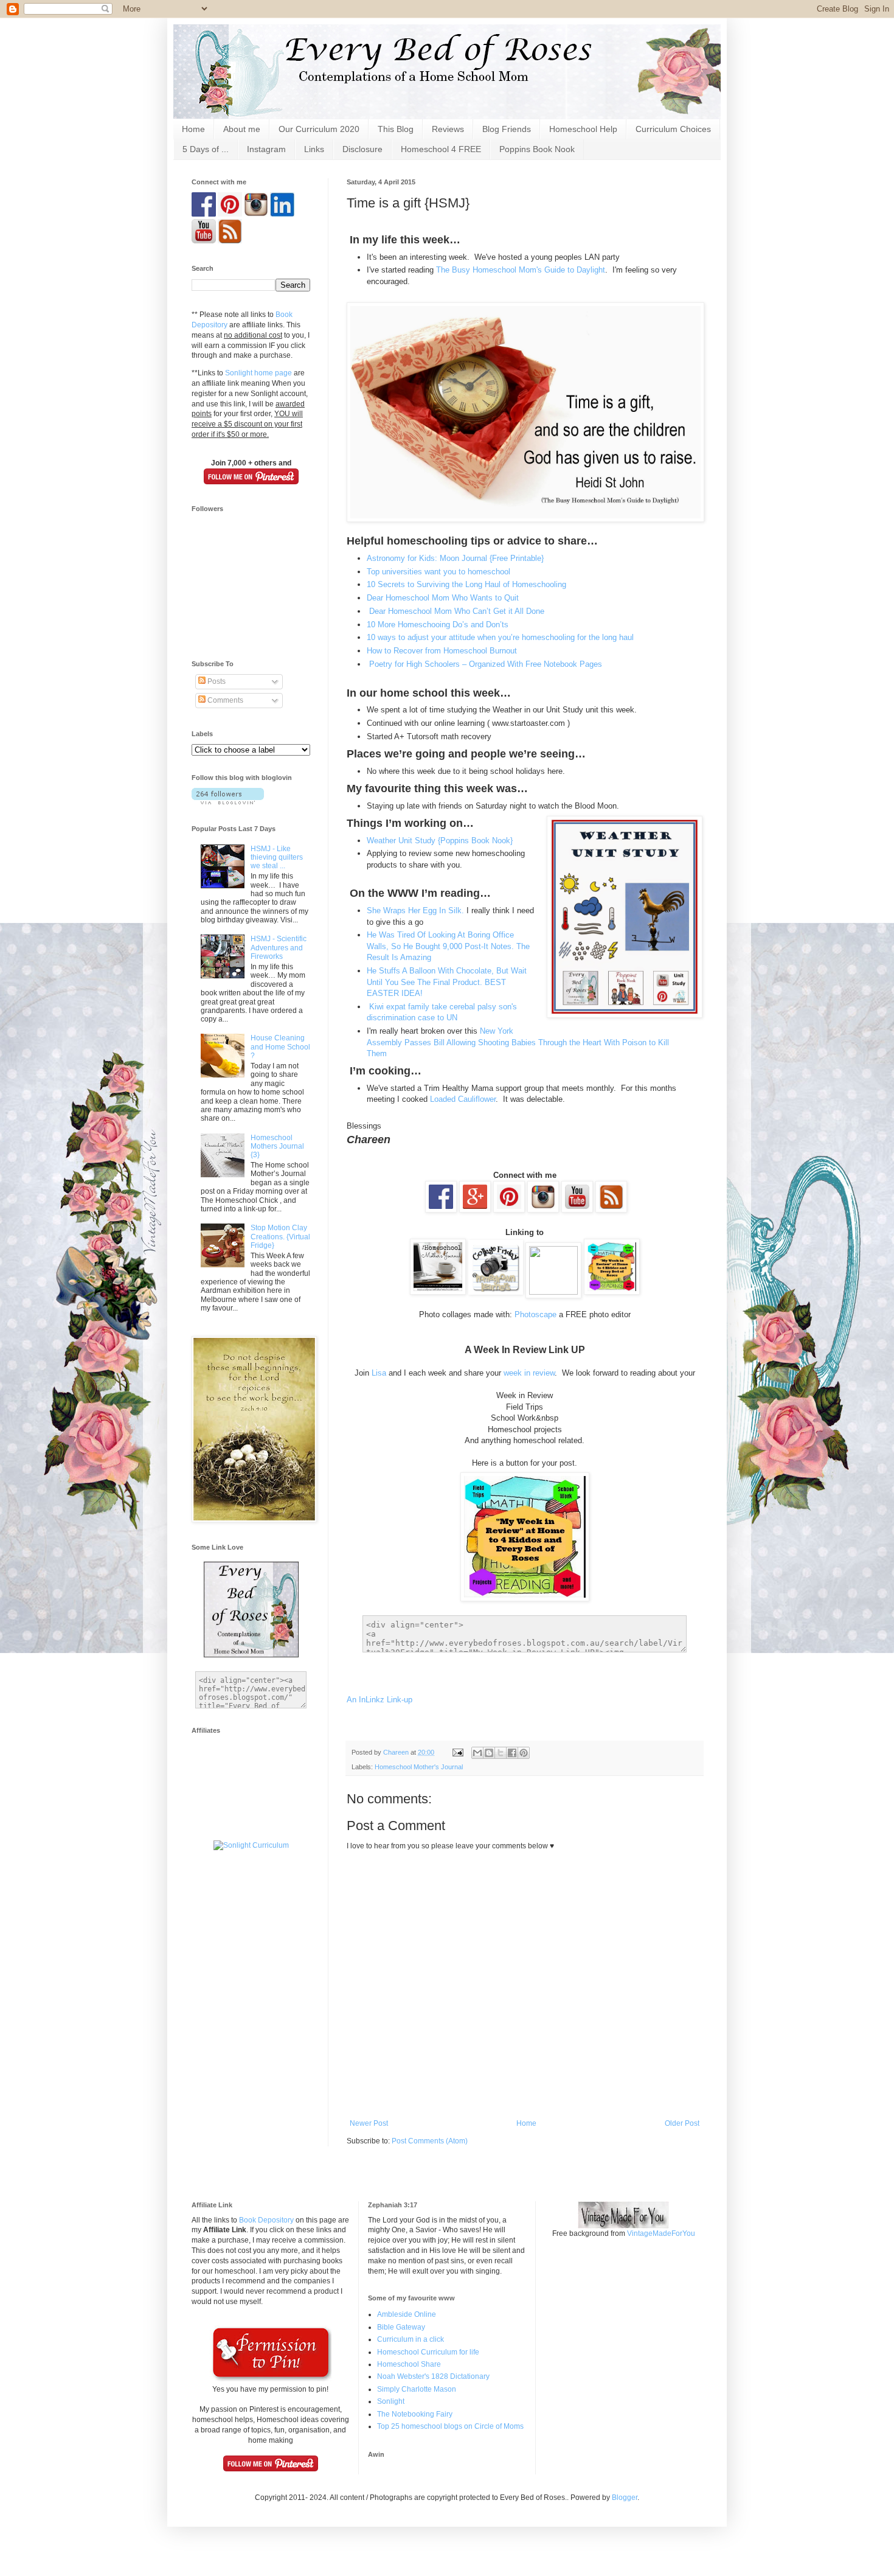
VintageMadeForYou (660, 2233)
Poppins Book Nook (537, 149)
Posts (216, 681)
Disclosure (362, 149)
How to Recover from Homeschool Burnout (442, 651)
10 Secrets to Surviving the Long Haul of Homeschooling (466, 584)
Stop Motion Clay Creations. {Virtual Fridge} (280, 1237)
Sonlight (391, 2401)
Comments (224, 700)
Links (314, 149)
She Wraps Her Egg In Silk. (415, 910)
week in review (529, 1373)
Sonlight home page (258, 373)
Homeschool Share (409, 2364)
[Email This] (477, 1753)
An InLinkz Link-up (379, 1700)
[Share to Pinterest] (524, 1753)
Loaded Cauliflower (463, 1099)
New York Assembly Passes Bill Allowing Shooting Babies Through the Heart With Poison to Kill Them (518, 1042)
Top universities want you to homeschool (438, 572)
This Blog (396, 129)
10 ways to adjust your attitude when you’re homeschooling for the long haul (500, 637)
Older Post (682, 2123)
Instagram (266, 149)
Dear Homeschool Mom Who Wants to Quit (443, 598)
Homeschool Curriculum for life (428, 2352)
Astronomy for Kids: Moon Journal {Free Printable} (455, 558)
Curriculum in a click (411, 2339)
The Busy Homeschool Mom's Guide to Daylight (521, 270)
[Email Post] (457, 1752)
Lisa (380, 1373)
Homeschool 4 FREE (441, 149)
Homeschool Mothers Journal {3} (277, 1147)
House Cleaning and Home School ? (280, 1047)
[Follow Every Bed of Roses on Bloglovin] (228, 802)
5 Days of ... (206, 149)
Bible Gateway (401, 2327)
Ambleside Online (407, 2314)
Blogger (625, 2498)
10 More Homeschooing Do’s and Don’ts (438, 625)
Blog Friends (507, 129)
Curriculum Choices (673, 129)
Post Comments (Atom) (430, 2141)
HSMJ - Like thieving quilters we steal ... (277, 858)
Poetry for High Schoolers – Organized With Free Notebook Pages (486, 664)
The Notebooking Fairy (415, 2414)
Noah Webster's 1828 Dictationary (433, 2376)
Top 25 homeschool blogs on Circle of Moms (450, 2426)
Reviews (448, 129)
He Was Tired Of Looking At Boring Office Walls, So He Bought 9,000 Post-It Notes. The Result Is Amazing (448, 946)
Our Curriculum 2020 (319, 129)
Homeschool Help (583, 129)
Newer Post (369, 2123)
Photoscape (537, 1314)
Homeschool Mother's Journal (419, 1767)
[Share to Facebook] (512, 1753)
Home (193, 129)
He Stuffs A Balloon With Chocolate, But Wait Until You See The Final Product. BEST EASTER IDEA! (447, 982)
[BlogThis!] (489, 1753)
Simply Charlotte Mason (417, 2389)
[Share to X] (501, 1753)
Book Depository (266, 2220)
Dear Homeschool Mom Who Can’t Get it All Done (456, 611)
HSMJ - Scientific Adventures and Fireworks (279, 948)
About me (242, 129)
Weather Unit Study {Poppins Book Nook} (441, 841)
